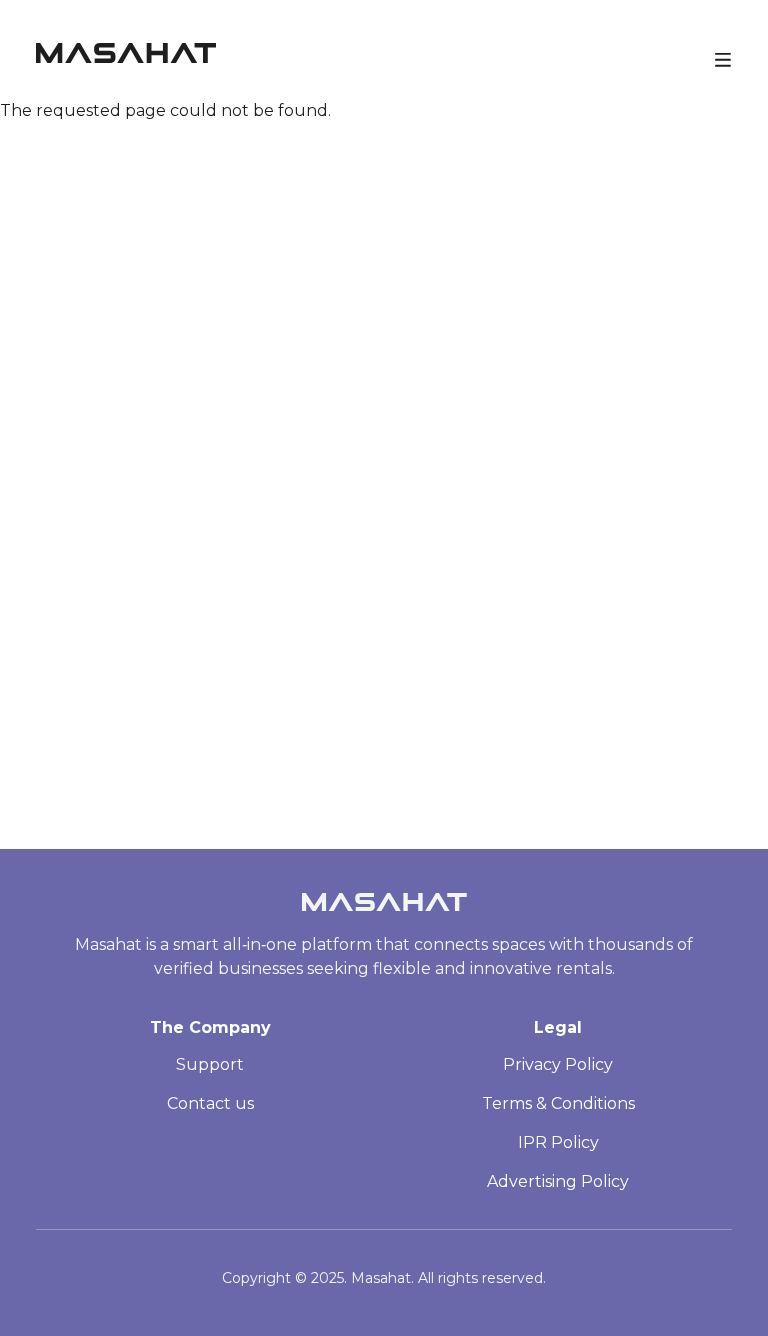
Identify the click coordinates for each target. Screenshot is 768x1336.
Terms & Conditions (558, 1103)
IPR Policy (558, 1142)
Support (210, 1064)
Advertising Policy (558, 1181)
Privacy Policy (558, 1064)
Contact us (210, 1103)
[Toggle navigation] (723, 58)
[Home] (126, 58)
